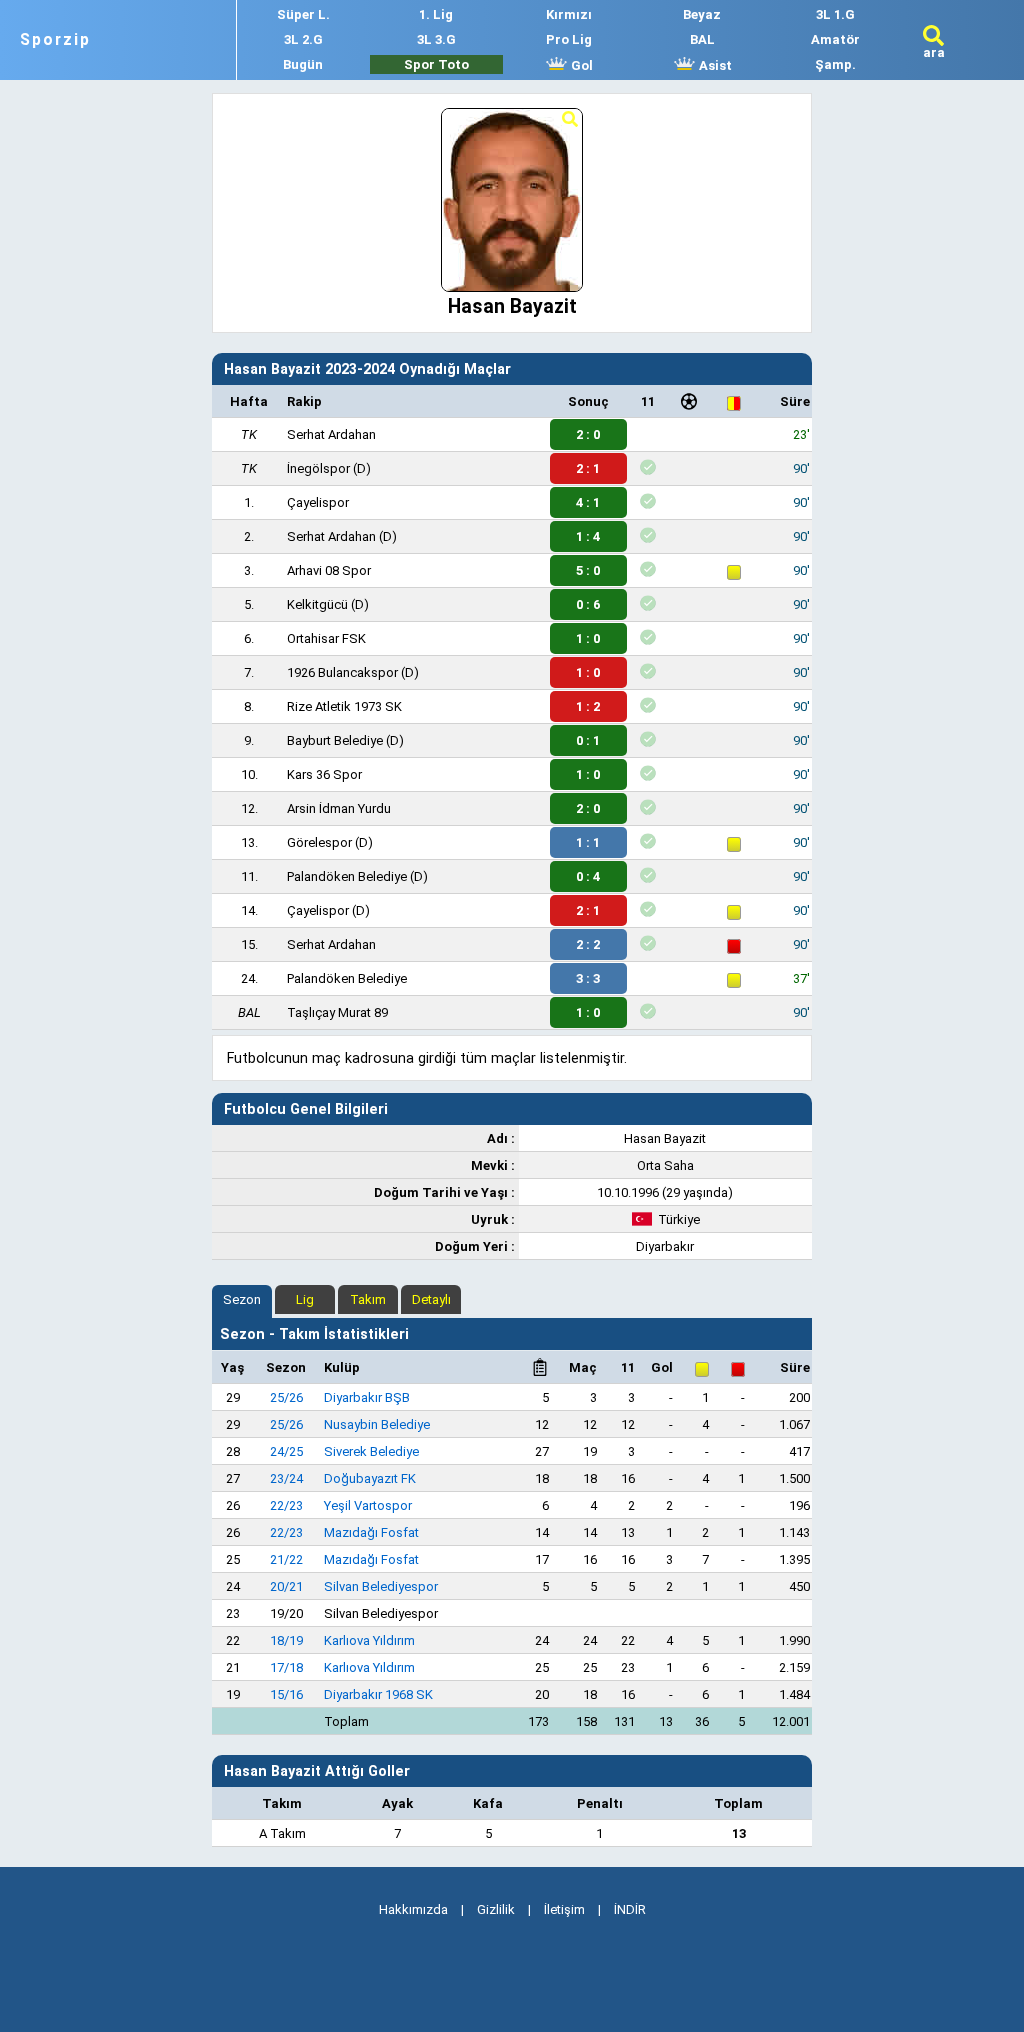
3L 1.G (835, 14)
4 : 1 (588, 502)
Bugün (303, 64)
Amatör (835, 39)
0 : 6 (588, 604)
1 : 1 (588, 842)
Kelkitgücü (317, 604)
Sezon (242, 1299)
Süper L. (303, 14)
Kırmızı (569, 14)
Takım (368, 1299)
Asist (714, 65)
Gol (580, 65)
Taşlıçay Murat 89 (337, 1012)
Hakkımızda (413, 1909)
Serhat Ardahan (331, 434)
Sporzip (55, 40)
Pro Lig (569, 39)
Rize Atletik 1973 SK (344, 706)
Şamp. (835, 64)
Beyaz (702, 14)
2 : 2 (588, 944)
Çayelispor (318, 502)
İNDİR (630, 1909)
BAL (702, 39)
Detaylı (431, 1299)
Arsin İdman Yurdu (339, 808)
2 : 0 (588, 434)
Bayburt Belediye (335, 740)
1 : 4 (588, 536)
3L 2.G (303, 39)
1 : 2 (588, 706)
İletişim (564, 1909)
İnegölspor (318, 468)
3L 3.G (436, 39)
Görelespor (319, 842)
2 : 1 (588, 468)
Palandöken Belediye (347, 876)
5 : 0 (588, 570)
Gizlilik (496, 1909)
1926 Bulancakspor (342, 672)
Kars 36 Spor (324, 774)
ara (934, 52)
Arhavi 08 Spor (329, 570)
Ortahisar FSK (326, 638)
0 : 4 (588, 876)
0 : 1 (588, 740)
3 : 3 (588, 978)
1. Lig (436, 14)
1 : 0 (588, 638)
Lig (305, 1299)
